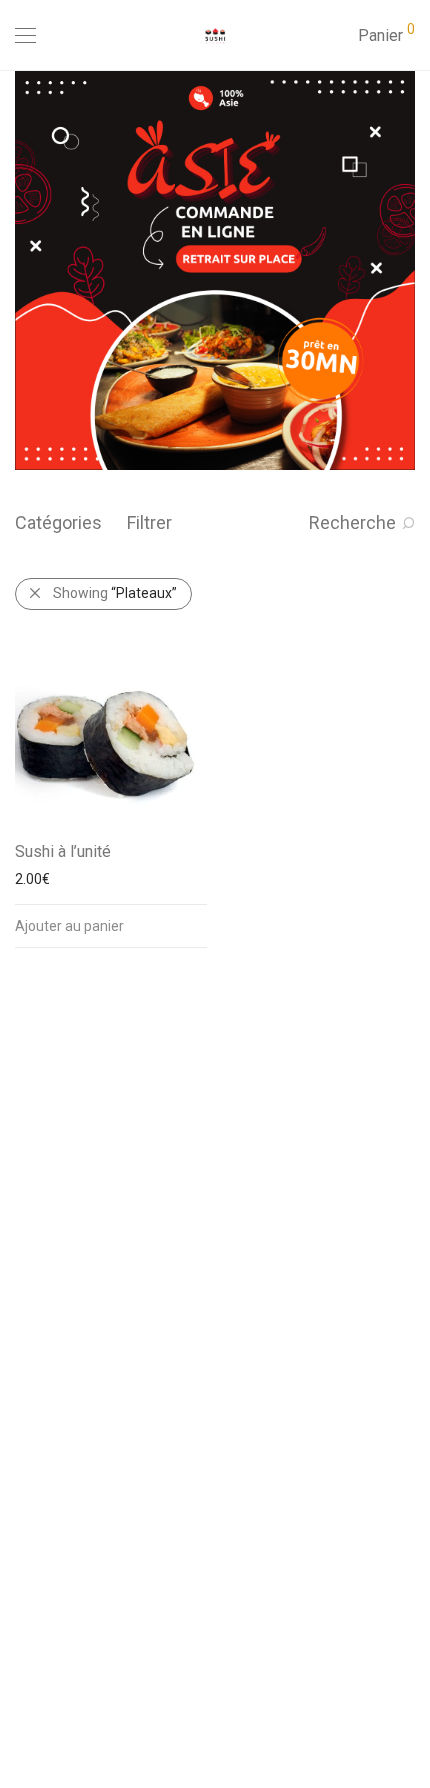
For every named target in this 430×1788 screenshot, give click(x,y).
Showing (115, 593)
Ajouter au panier (69, 926)
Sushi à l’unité (63, 851)
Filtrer (149, 522)
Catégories (58, 522)
